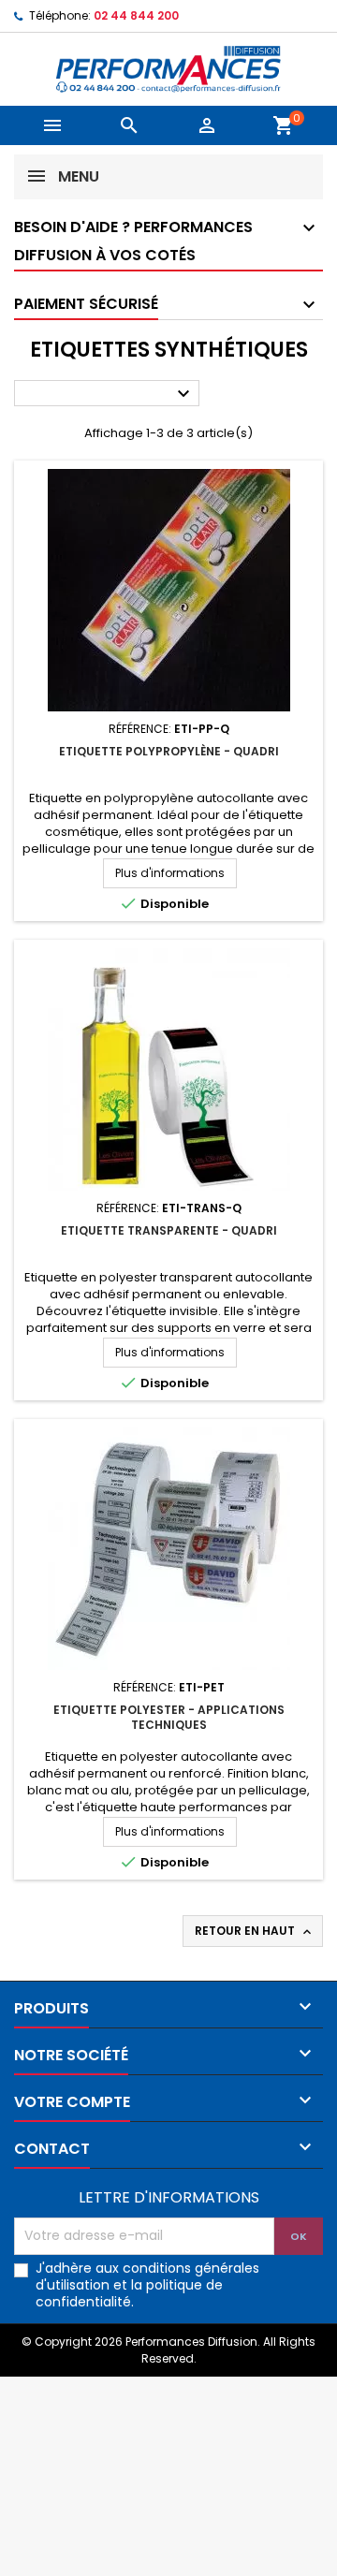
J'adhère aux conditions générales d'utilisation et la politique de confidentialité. (147, 2285)
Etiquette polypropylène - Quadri (169, 751)
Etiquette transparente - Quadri (169, 1230)
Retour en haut (255, 1931)
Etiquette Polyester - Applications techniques (169, 1717)
